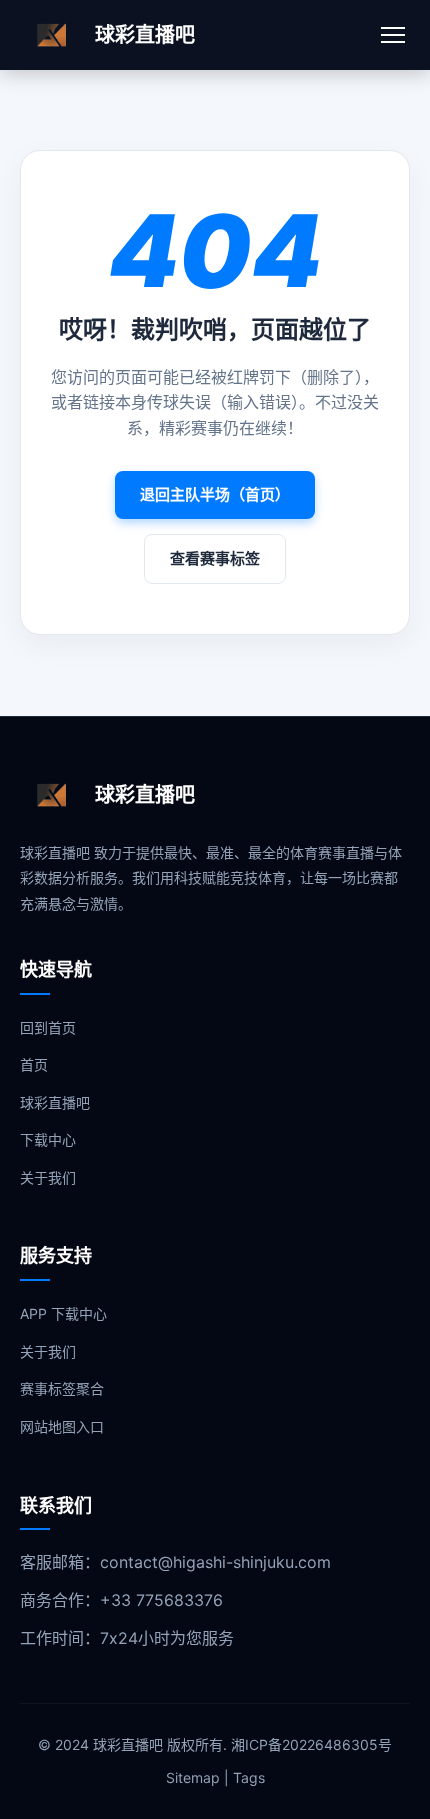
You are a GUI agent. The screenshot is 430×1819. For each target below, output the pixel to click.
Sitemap (193, 1777)
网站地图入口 (62, 1426)
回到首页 (48, 1027)
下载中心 (48, 1139)
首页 (34, 1064)
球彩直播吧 (55, 1102)
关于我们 (48, 1177)
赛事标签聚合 (62, 1388)
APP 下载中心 (63, 1313)
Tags (249, 1777)
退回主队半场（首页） (215, 494)
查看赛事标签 (215, 558)
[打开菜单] (393, 35)
